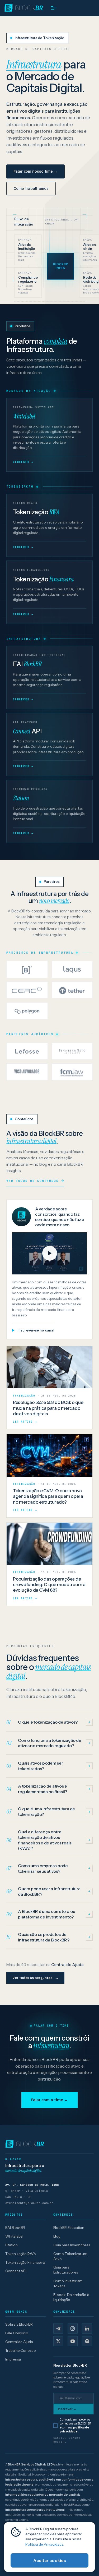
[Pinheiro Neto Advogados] (72, 1051)
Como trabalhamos (31, 188)
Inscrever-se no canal (36, 1330)
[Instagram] (73, 2329)
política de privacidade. (74, 2429)
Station (11, 2245)
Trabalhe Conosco (21, 2350)
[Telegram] (58, 2329)
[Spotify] (87, 2341)
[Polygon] (27, 1011)
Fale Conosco (17, 2333)
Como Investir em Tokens (68, 2283)
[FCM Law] (72, 1072)
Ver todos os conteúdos (32, 1181)
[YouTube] (73, 2341)
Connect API (16, 2271)
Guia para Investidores (72, 2245)
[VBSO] (27, 1072)
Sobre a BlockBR (19, 2324)
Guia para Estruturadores (66, 2270)
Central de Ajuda (19, 2342)
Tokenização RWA (21, 2254)
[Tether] (72, 990)
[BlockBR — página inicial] (49, 2144)
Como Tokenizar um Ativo (70, 2256)
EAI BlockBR (15, 2228)
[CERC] (27, 990)
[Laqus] (72, 970)
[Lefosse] (27, 1051)
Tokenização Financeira (25, 2262)
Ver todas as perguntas (35, 1978)
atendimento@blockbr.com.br (29, 2203)
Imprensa (13, 2359)
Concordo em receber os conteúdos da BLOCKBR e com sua (76, 2425)
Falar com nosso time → (36, 171)
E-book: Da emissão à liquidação (71, 2297)
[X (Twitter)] (58, 2341)
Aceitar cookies (50, 2560)
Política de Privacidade (44, 2544)
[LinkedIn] (87, 2329)
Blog (57, 2236)
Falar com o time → (50, 2100)
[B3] (27, 970)
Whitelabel (14, 2236)
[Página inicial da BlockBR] (23, 8)
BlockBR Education (69, 2228)
